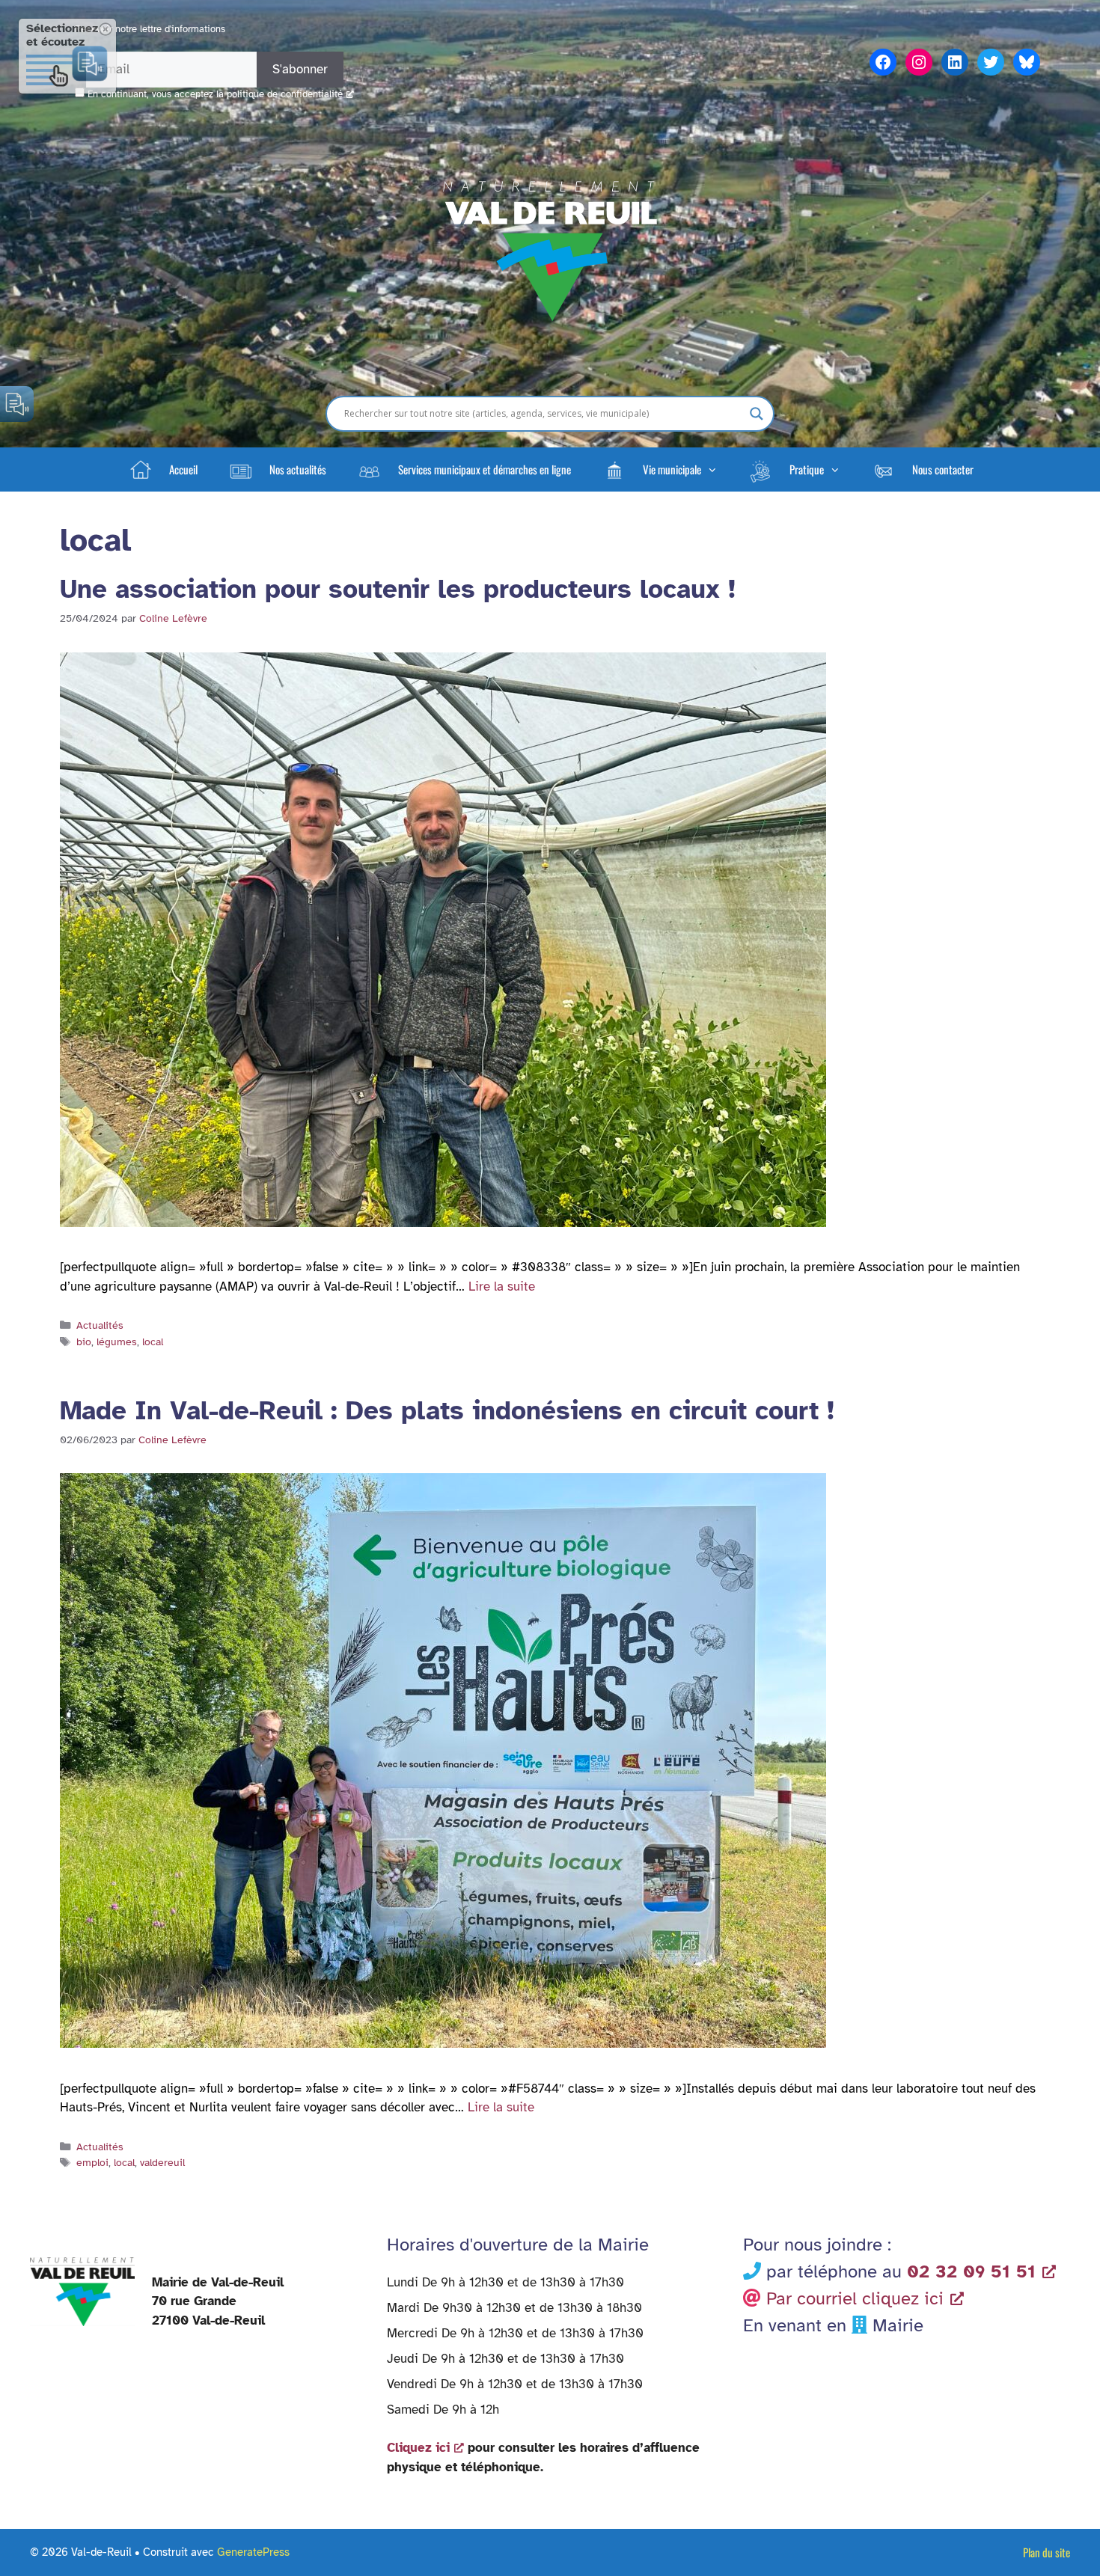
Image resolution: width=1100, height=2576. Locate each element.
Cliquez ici (418, 2448)
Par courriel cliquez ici (855, 2298)
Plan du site (1046, 2552)
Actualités (100, 1325)
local (153, 1341)
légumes (117, 1341)
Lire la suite (502, 1287)
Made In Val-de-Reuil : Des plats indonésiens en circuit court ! (447, 1411)
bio (84, 1341)
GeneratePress (253, 2552)
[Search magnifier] (757, 414)
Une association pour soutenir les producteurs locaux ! (398, 589)
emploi (92, 2162)
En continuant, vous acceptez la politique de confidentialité (215, 94)
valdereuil (162, 2162)
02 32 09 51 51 (971, 2271)
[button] (659, 469)
